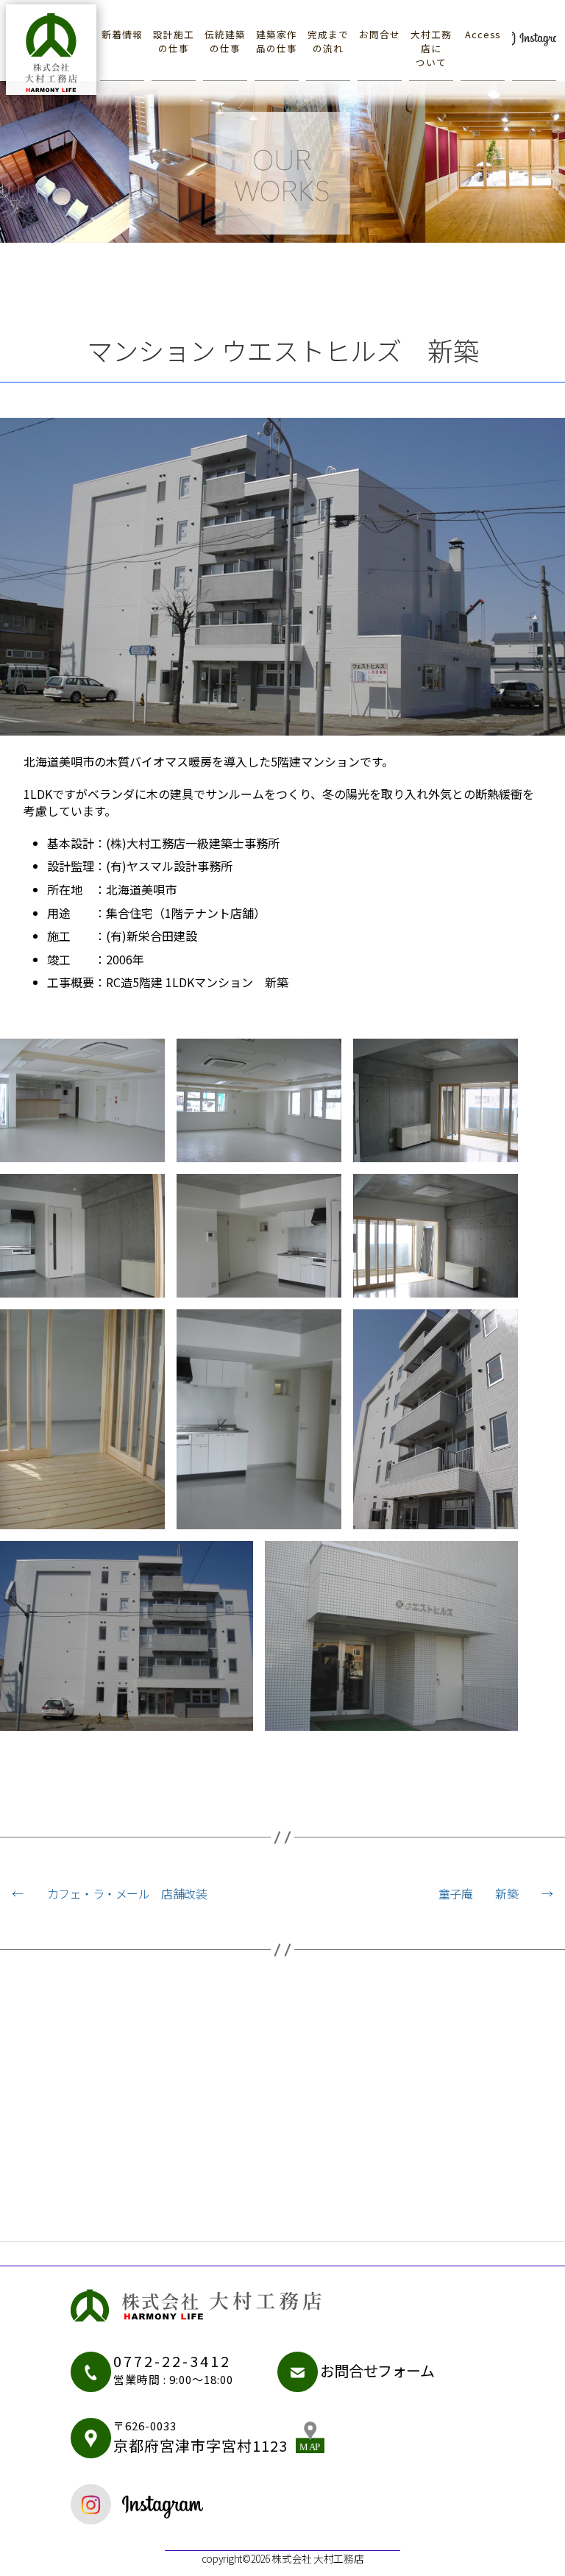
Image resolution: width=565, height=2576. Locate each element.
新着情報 (122, 34)
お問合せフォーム (377, 2370)
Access (483, 34)
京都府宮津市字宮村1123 (200, 2437)
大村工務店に (431, 48)
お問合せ (380, 34)
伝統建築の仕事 (225, 41)
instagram (180, 2504)
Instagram (534, 35)
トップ (52, 49)
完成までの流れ (328, 41)
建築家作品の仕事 (277, 41)
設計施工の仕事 (174, 41)
